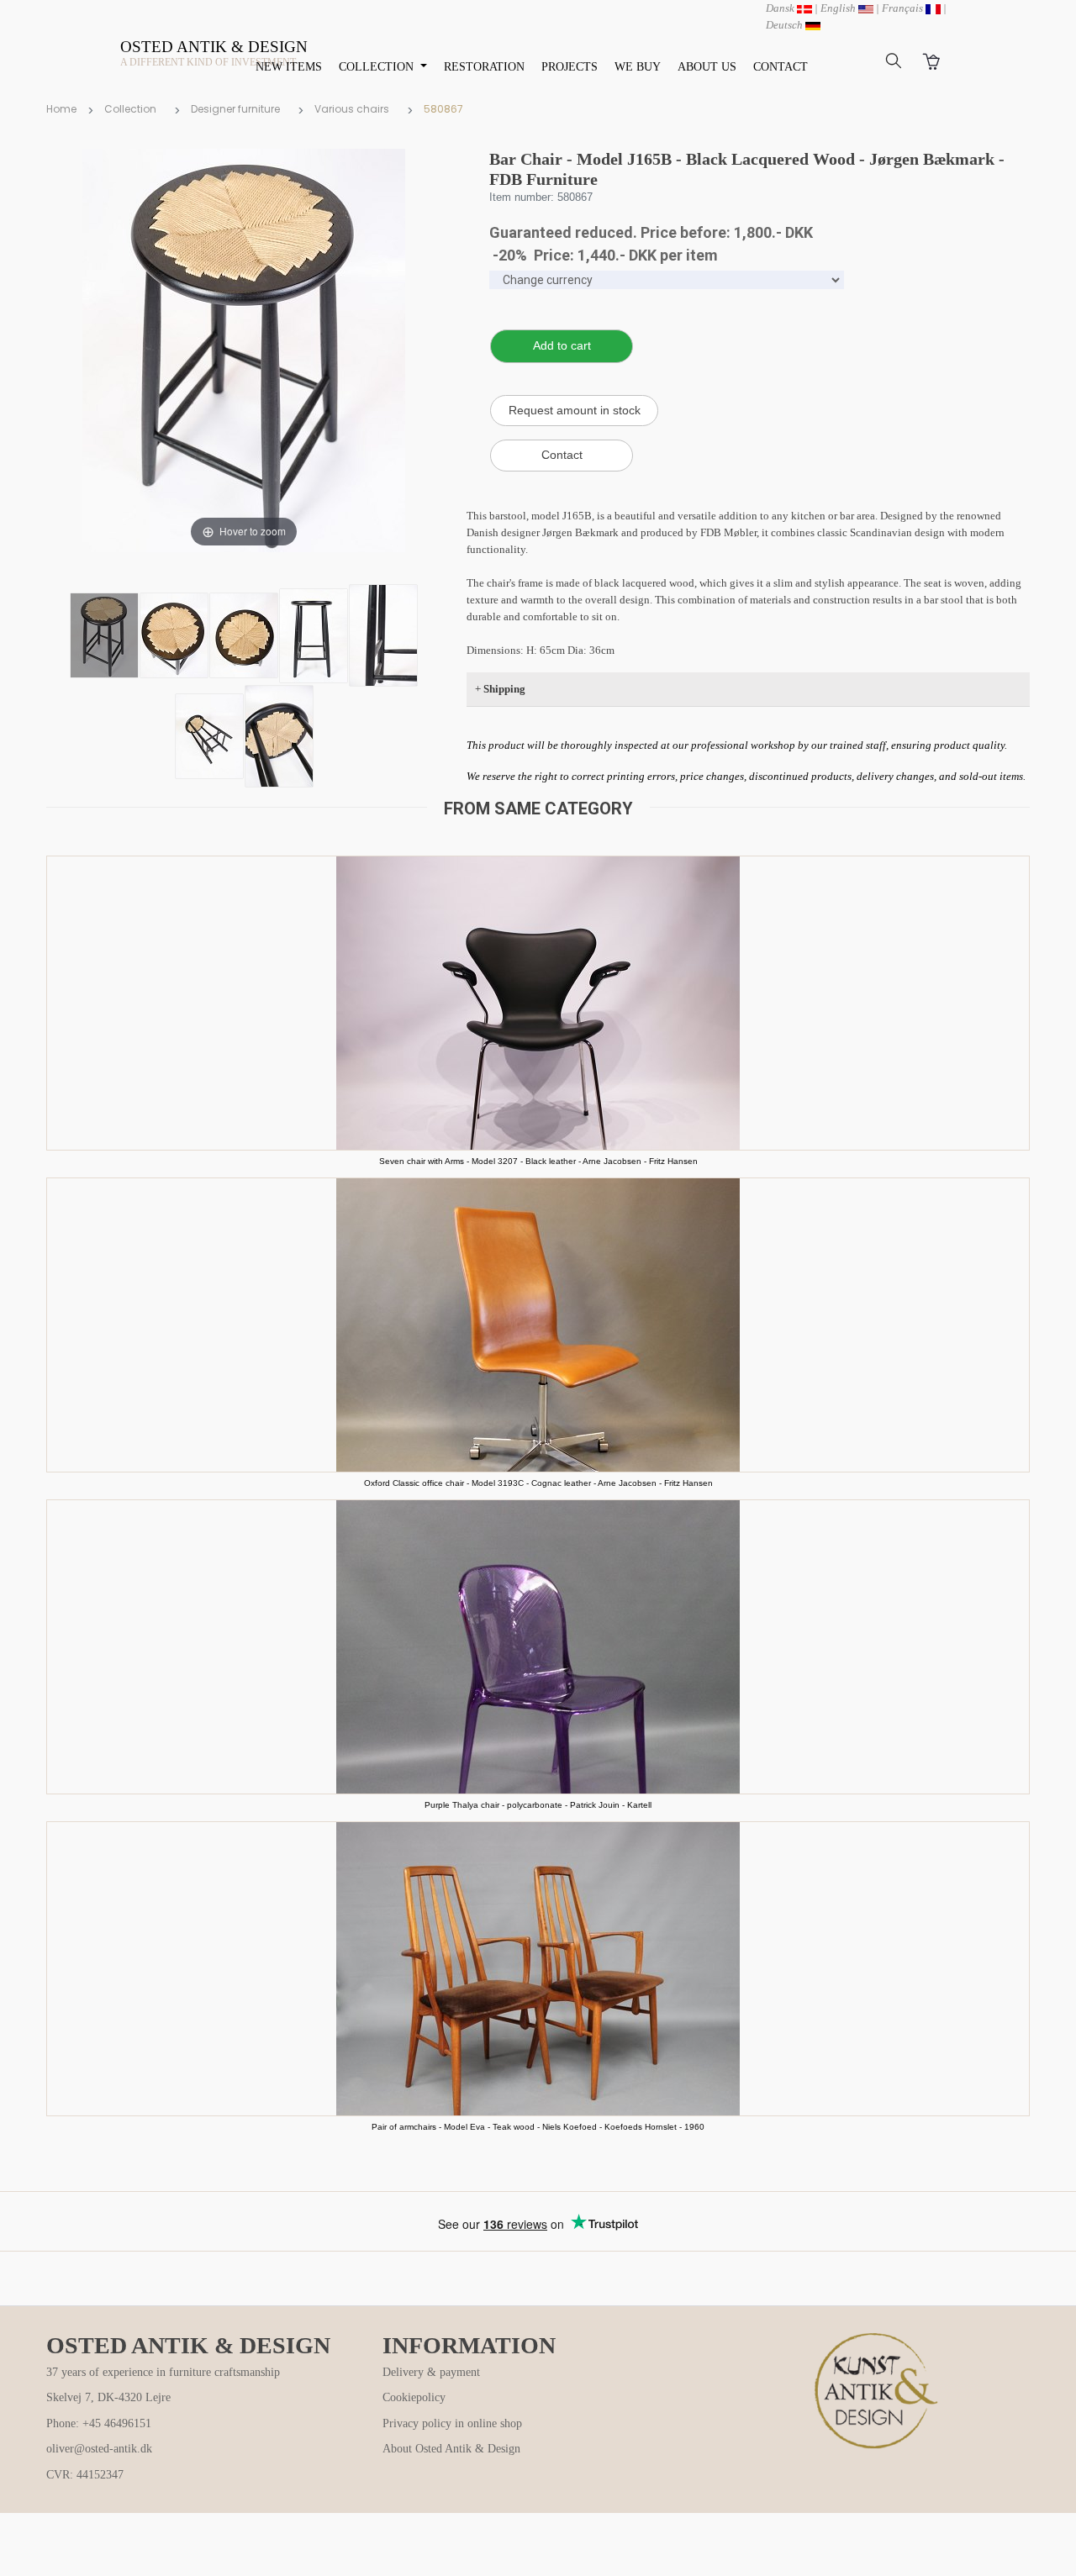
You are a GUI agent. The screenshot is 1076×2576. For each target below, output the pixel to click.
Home (61, 109)
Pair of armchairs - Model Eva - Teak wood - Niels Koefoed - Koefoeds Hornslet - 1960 (538, 2127)
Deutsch (786, 25)
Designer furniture (235, 109)
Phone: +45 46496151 (99, 2423)
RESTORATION (484, 67)
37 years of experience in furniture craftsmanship (163, 2372)
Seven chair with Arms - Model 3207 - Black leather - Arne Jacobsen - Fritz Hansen (538, 1161)
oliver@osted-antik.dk (99, 2449)
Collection (130, 109)
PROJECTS (570, 67)
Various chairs (352, 109)
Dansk (781, 8)
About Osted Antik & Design (451, 2449)
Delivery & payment (431, 2372)
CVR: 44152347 (85, 2475)
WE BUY (638, 67)
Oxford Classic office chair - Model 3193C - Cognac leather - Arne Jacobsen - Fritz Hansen (538, 1483)
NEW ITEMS (289, 67)
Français (904, 8)
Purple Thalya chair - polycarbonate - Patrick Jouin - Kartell (538, 1805)
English (839, 8)
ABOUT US (707, 67)
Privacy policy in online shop (452, 2423)
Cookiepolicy (414, 2397)
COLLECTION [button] (378, 67)
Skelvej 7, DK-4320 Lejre (108, 2397)
